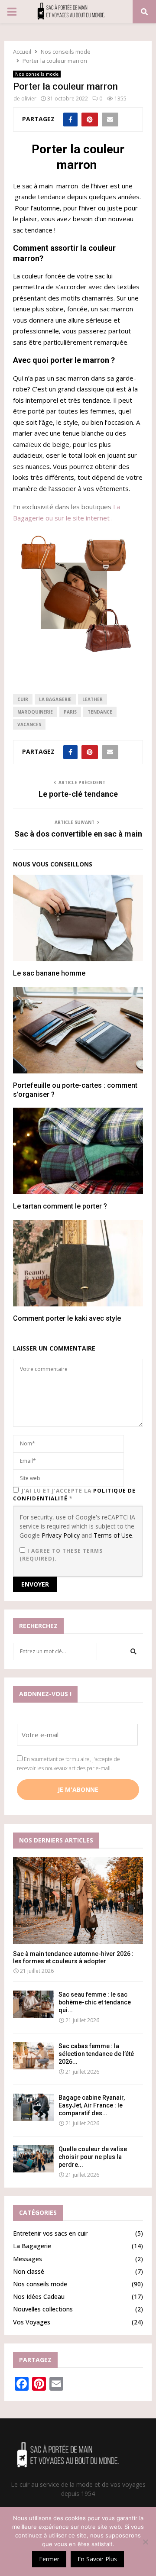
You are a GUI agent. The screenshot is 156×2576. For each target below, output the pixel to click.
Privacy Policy (61, 1535)
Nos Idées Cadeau (39, 2296)
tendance (100, 712)
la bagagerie (55, 699)
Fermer (49, 2559)
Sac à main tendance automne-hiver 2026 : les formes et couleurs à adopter (73, 1957)
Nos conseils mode (37, 74)
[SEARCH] (133, 1652)
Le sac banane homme (49, 973)
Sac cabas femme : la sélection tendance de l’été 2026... (96, 2054)
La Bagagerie (32, 2246)
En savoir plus (97, 2559)
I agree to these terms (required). (61, 1555)
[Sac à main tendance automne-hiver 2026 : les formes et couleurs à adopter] (78, 1900)
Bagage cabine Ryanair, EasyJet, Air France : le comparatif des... (92, 2105)
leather (93, 699)
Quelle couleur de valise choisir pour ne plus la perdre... (93, 2157)
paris (70, 712)
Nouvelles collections (43, 2309)
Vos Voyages (32, 2322)
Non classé (29, 2271)
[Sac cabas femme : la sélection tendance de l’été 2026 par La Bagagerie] (34, 2056)
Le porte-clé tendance (78, 794)
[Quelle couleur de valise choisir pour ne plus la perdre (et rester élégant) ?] (34, 2159)
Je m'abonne (78, 1789)
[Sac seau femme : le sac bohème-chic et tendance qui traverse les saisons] (34, 2004)
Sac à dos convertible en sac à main (78, 834)
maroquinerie (35, 712)
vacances (29, 724)
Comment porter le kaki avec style (67, 1318)
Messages (28, 2259)
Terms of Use (113, 1535)
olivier (29, 99)
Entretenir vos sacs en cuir (50, 2233)
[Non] (145, 2542)
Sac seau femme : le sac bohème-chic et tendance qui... (95, 2002)
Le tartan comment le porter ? (60, 1206)
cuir (23, 699)
